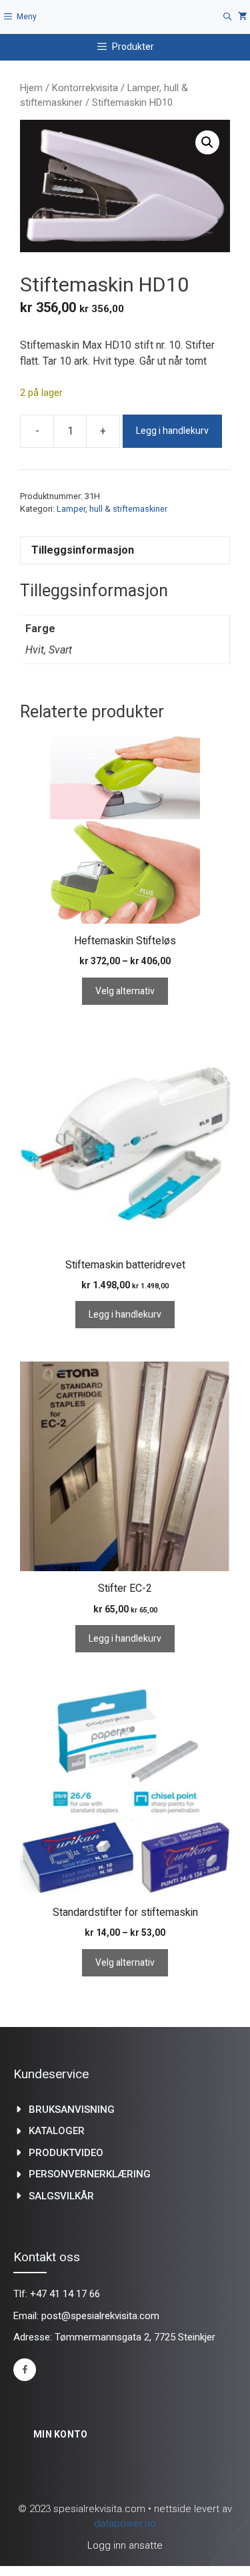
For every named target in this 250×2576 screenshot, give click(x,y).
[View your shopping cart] (243, 17)
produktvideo (66, 2153)
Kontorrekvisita (85, 88)
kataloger (57, 2131)
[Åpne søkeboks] (228, 17)
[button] (207, 142)
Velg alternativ (125, 991)
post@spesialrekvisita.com (100, 2316)
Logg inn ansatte (125, 2545)
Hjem (31, 88)
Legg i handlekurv (172, 431)
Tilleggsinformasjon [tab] (83, 550)
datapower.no (125, 2523)
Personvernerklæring (90, 2174)
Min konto (61, 2434)
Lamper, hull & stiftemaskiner (112, 509)
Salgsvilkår (61, 2196)
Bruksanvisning (72, 2110)
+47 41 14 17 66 (65, 2294)
